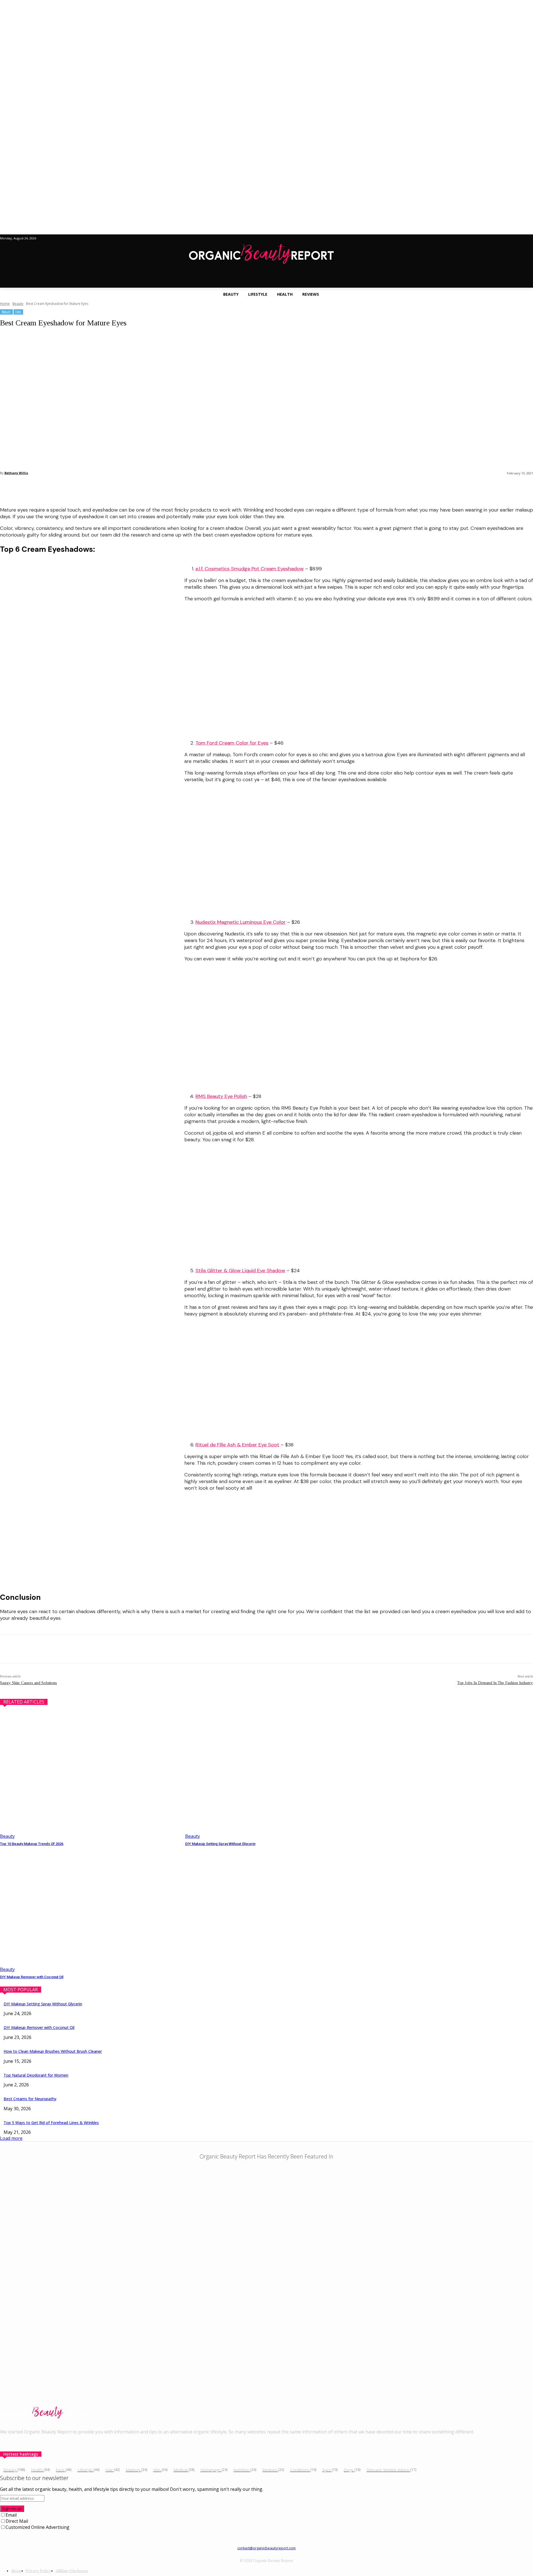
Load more (11, 2138)
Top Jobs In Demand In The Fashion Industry (495, 1683)
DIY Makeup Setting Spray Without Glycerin (220, 1844)
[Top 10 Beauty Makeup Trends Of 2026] (90, 1776)
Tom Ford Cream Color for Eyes (232, 743)
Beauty (18, 304)
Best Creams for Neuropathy (30, 2099)
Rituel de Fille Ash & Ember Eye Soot (237, 1445)
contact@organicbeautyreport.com (266, 2548)
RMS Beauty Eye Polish (221, 1096)
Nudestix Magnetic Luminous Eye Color (241, 922)
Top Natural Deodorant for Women (36, 2075)
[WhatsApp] (69, 487)
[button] (266, 280)
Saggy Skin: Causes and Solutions (28, 1683)
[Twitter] (29, 487)
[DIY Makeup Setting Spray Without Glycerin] (275, 1776)
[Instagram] (15, 2444)
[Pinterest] (49, 487)
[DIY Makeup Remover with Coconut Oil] (90, 1910)
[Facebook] (9, 487)
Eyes (18, 312)
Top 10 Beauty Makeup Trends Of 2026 (32, 1844)
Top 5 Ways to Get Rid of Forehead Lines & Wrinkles (51, 2123)
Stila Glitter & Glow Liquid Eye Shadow (240, 1271)
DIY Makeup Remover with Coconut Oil (32, 1977)
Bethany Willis (16, 473)
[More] (89, 487)
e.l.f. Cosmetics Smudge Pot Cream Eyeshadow (250, 569)
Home (5, 304)
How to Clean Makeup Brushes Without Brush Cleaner (53, 2051)
